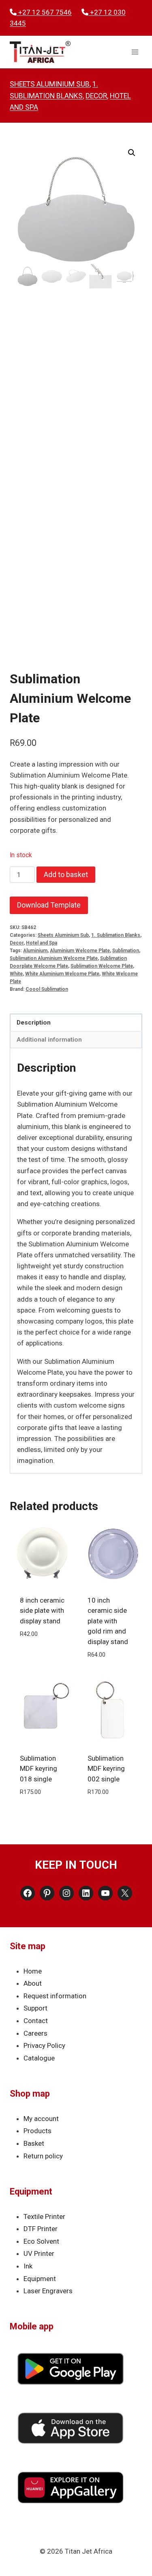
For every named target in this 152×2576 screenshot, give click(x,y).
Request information (55, 1996)
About (33, 1983)
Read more (42, 1811)
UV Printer (39, 2253)
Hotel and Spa (42, 943)
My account (41, 2119)
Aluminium (35, 951)
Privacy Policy (44, 2045)
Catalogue (39, 2058)
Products (37, 2131)
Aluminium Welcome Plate (80, 951)
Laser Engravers (48, 2291)
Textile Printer (44, 2216)
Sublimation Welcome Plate (102, 966)
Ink (28, 2266)
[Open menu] (135, 52)
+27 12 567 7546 (44, 12)
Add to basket (66, 874)
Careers (35, 2033)
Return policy (43, 2156)
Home (33, 1971)
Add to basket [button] (42, 1653)
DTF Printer (41, 2229)
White (16, 974)
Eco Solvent (41, 2241)
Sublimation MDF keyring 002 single (106, 1769)
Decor (96, 96)
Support (35, 2008)
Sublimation (126, 951)
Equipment (40, 2279)
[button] (132, 153)
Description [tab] (34, 1023)
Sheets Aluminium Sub (50, 84)
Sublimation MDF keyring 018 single (39, 1769)
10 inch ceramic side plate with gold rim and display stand (108, 1621)
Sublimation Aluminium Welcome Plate (54, 958)
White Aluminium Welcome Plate (62, 974)
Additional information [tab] (49, 1040)
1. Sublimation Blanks (116, 935)
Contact (36, 2021)
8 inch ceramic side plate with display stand (42, 1611)
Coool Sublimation (47, 989)
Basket (34, 2143)
